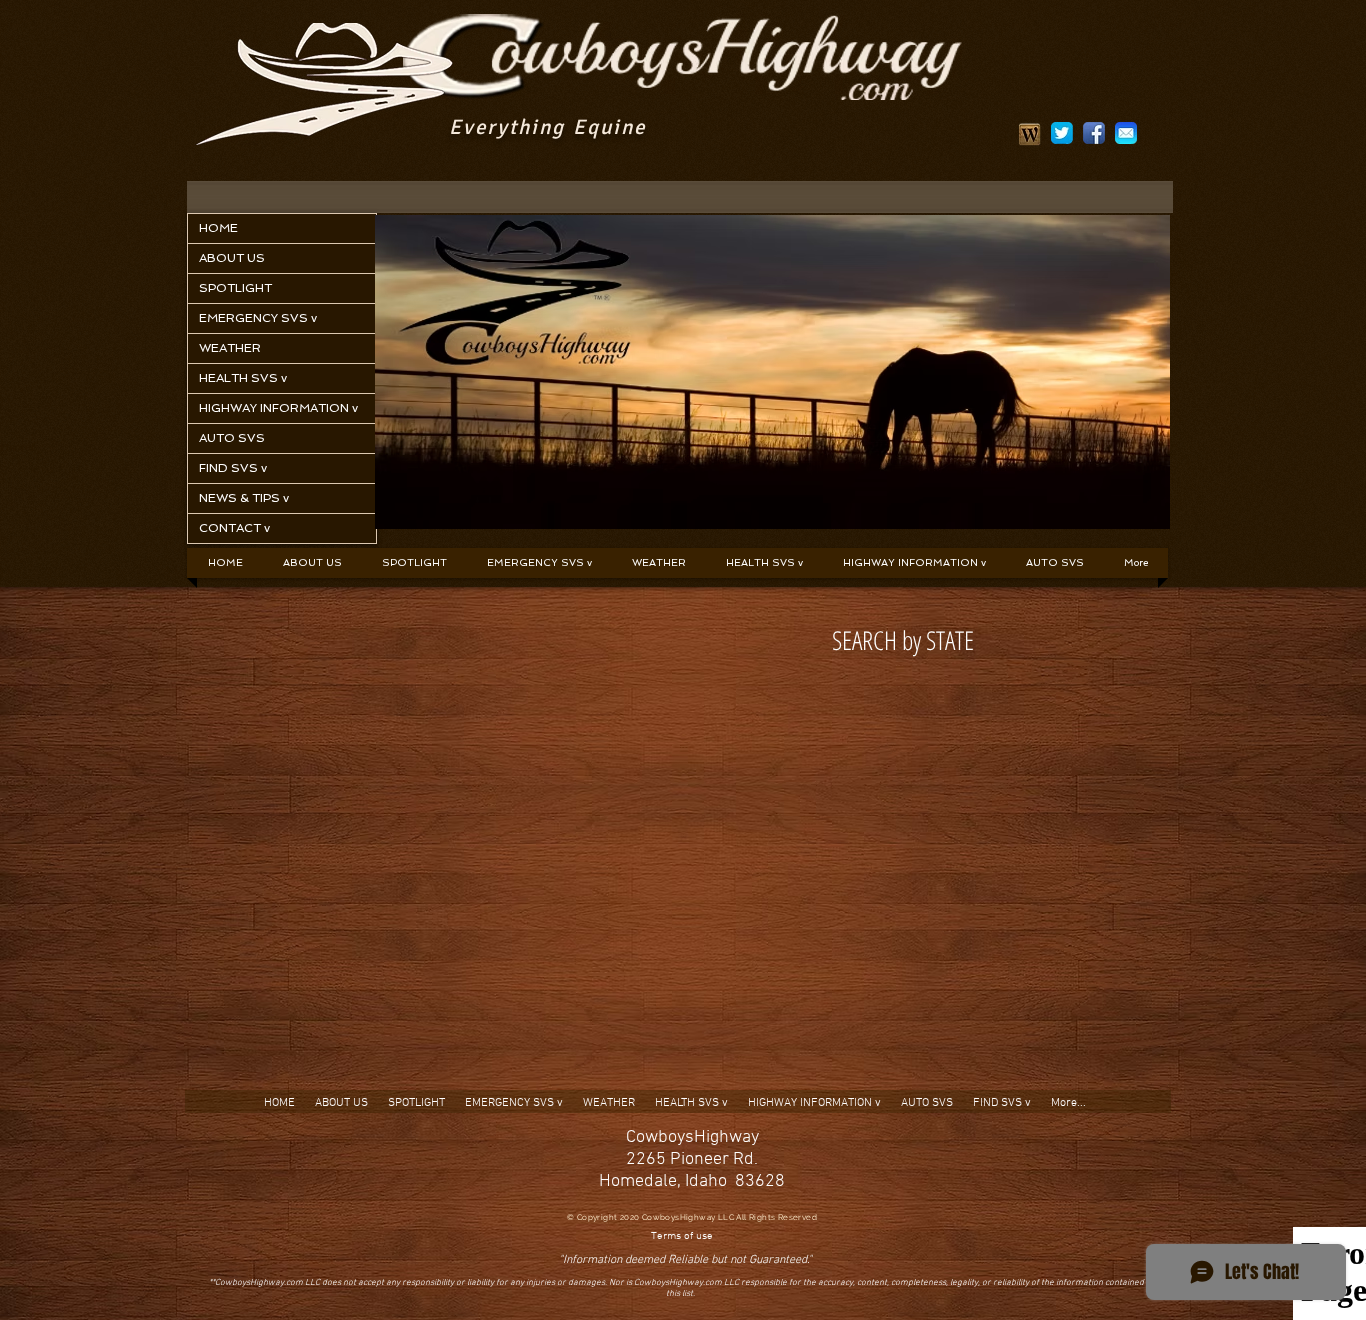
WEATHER (230, 348)
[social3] (1126, 133)
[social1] (1094, 133)
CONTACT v (234, 528)
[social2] (1062, 133)
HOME (218, 228)
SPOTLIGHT (235, 288)
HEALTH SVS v (243, 378)
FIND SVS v (233, 468)
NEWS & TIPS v (244, 498)
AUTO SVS (232, 438)
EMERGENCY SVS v (258, 318)
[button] (539, 563)
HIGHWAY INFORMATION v (278, 408)
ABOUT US (232, 258)
